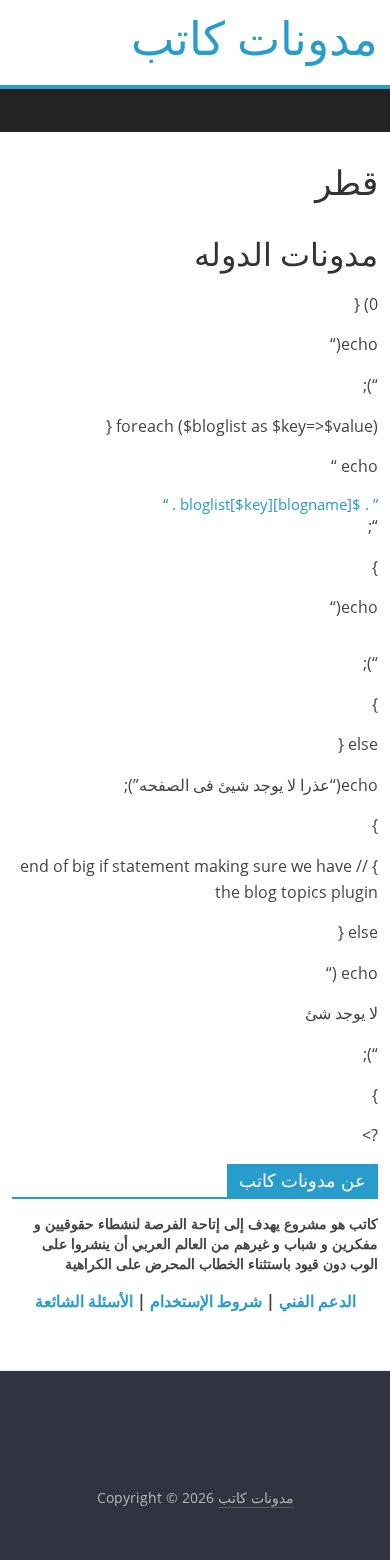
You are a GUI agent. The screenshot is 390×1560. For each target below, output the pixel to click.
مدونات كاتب (254, 37)
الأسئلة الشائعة (84, 1301)
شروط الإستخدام (204, 1301)
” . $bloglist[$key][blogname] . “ (270, 504)
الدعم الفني (315, 1301)
